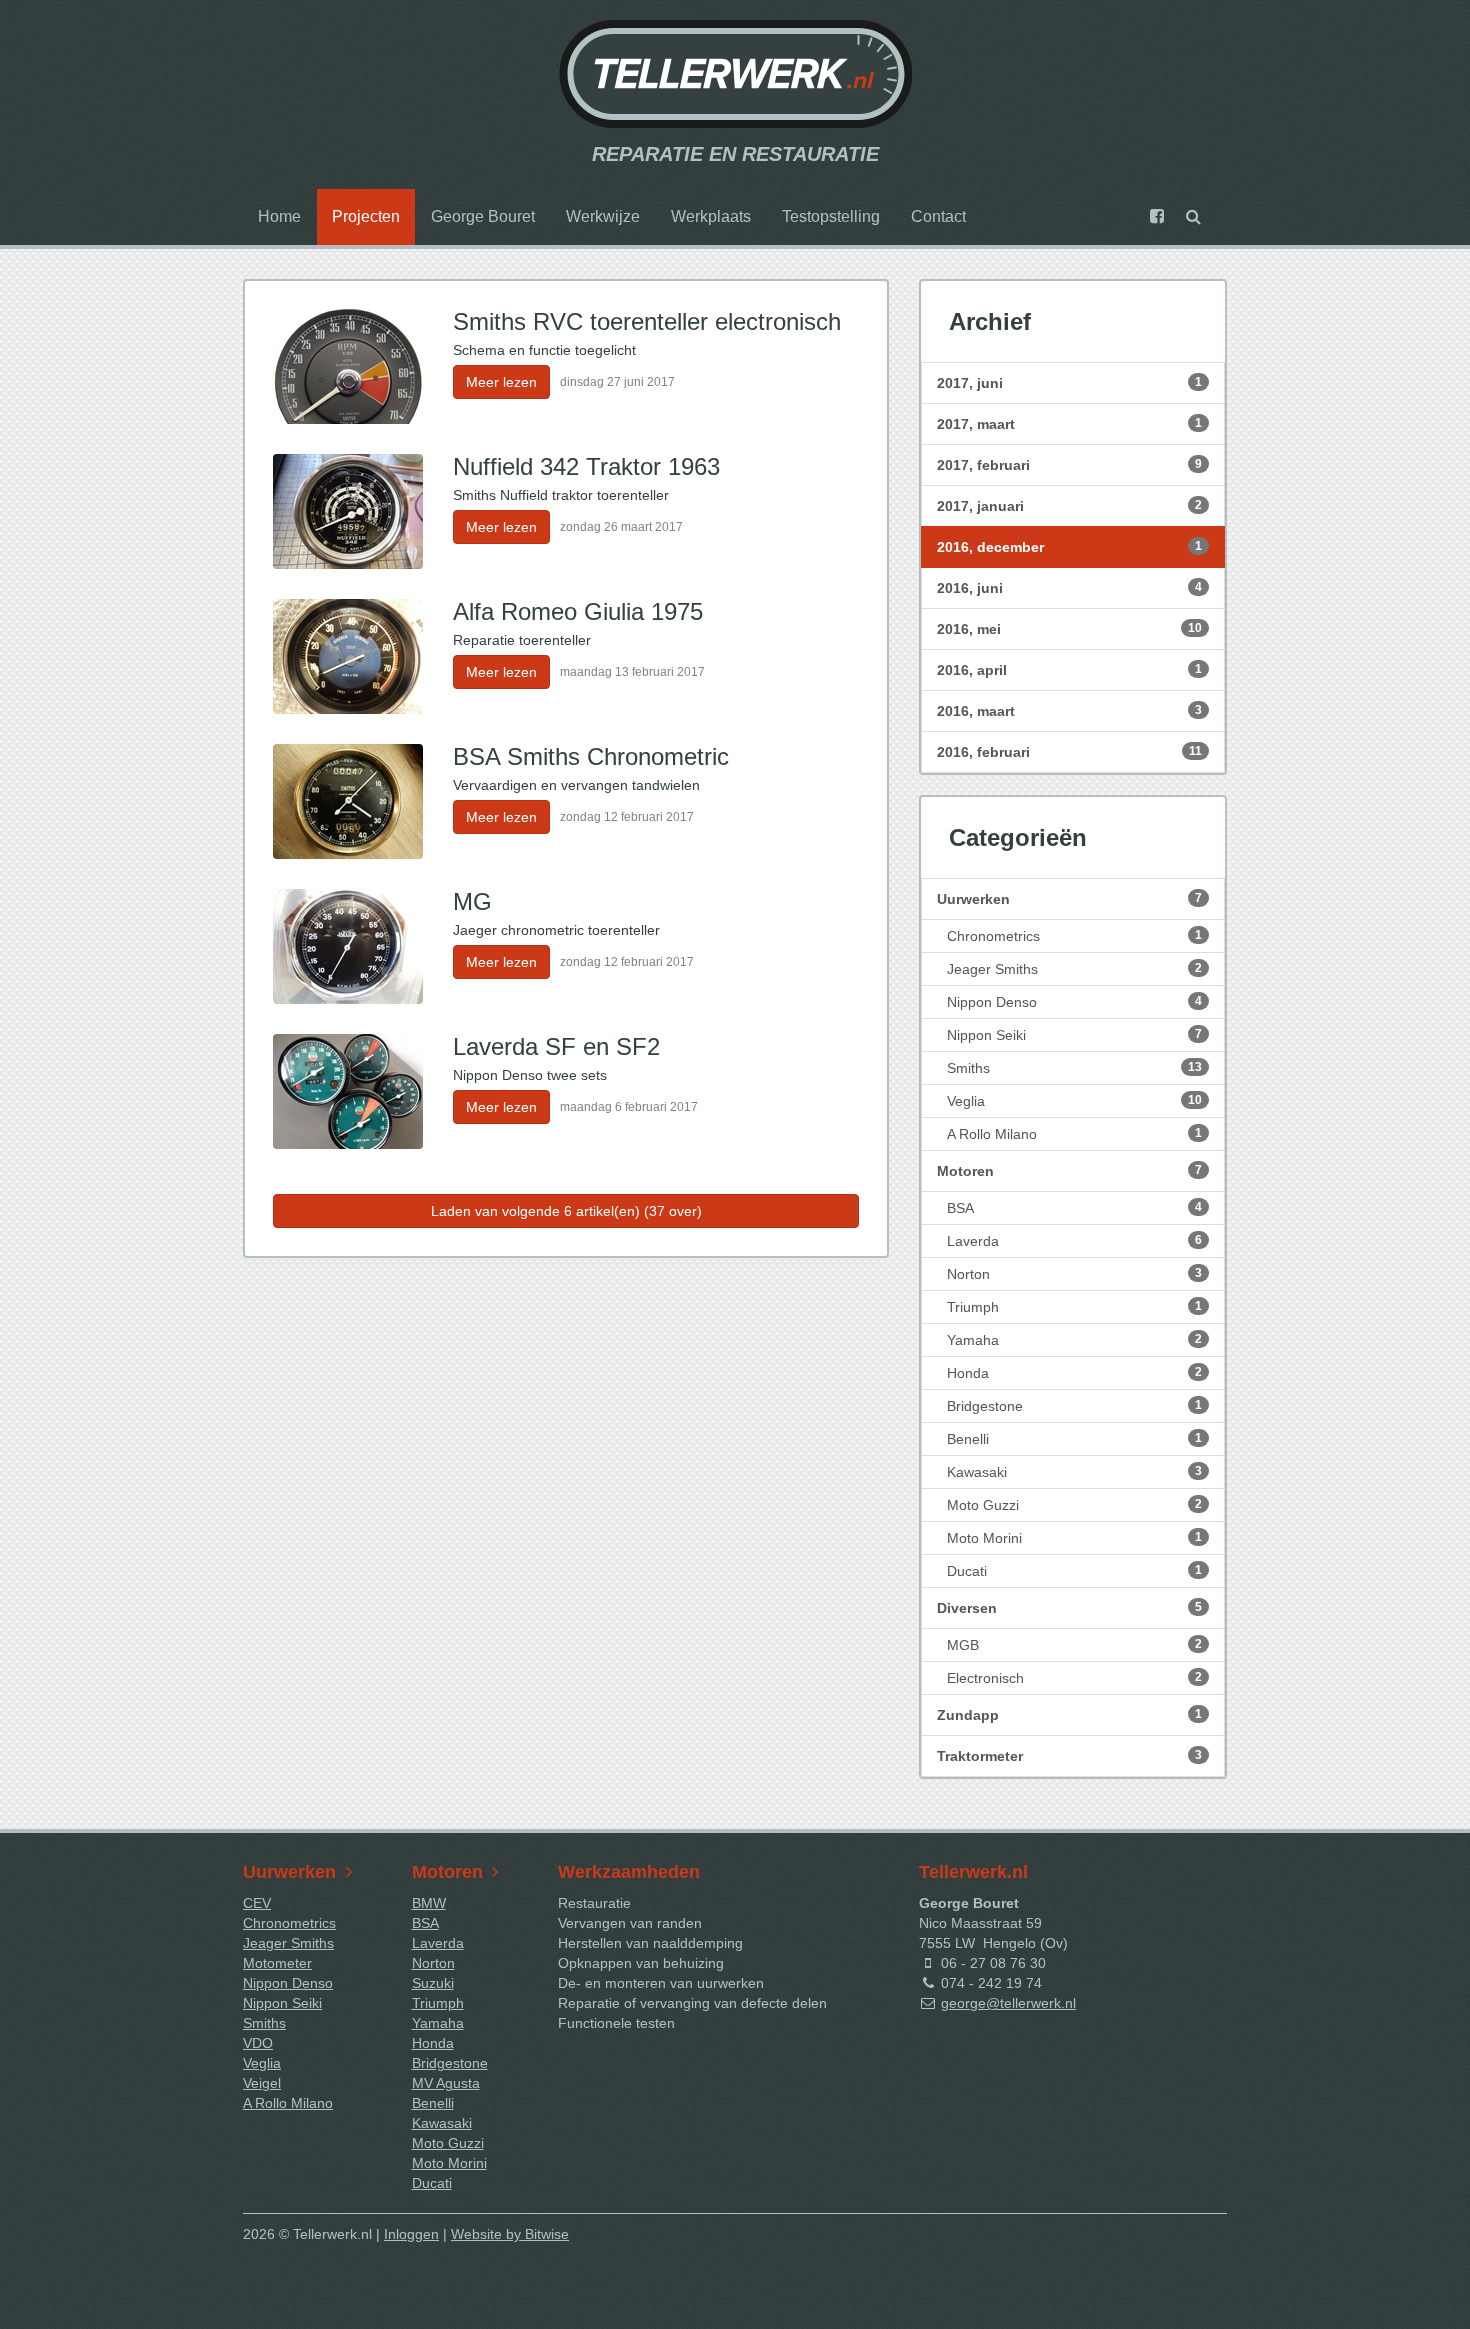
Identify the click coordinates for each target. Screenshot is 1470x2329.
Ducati (1074, 1571)
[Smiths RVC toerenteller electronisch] (348, 366)
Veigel (262, 2083)
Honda (1074, 1373)
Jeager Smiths (1074, 969)
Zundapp (1069, 1715)
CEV (257, 1903)
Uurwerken (1069, 899)
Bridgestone (1074, 1406)
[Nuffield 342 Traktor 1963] (348, 511)
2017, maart (1069, 424)
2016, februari (1069, 752)
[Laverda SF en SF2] (348, 1091)
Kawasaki (1074, 1472)
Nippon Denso (1074, 1002)
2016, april (1069, 670)
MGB (1074, 1645)
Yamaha (1074, 1340)
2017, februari (1069, 465)
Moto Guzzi (1074, 1505)
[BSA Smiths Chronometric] (348, 801)
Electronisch (1074, 1678)
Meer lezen (501, 382)
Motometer (277, 1963)
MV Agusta (446, 2083)
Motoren (1069, 1171)
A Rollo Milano (1074, 1134)
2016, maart (1069, 711)
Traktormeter (1069, 1756)
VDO (258, 2043)
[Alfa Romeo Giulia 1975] (348, 656)
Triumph (1074, 1307)
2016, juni (1069, 588)
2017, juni (1069, 383)
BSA (1074, 1208)
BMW (429, 1903)
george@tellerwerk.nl (1008, 2003)
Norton (1074, 1274)
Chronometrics (1074, 936)
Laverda (1074, 1241)
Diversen (1069, 1608)
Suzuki (433, 1983)
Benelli (1074, 1439)
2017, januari (1069, 506)
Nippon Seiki (1074, 1035)
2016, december (1069, 547)
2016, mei (1069, 629)
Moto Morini (1074, 1538)
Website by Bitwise (510, 2234)
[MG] (348, 946)
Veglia (1074, 1101)
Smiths (1074, 1068)
